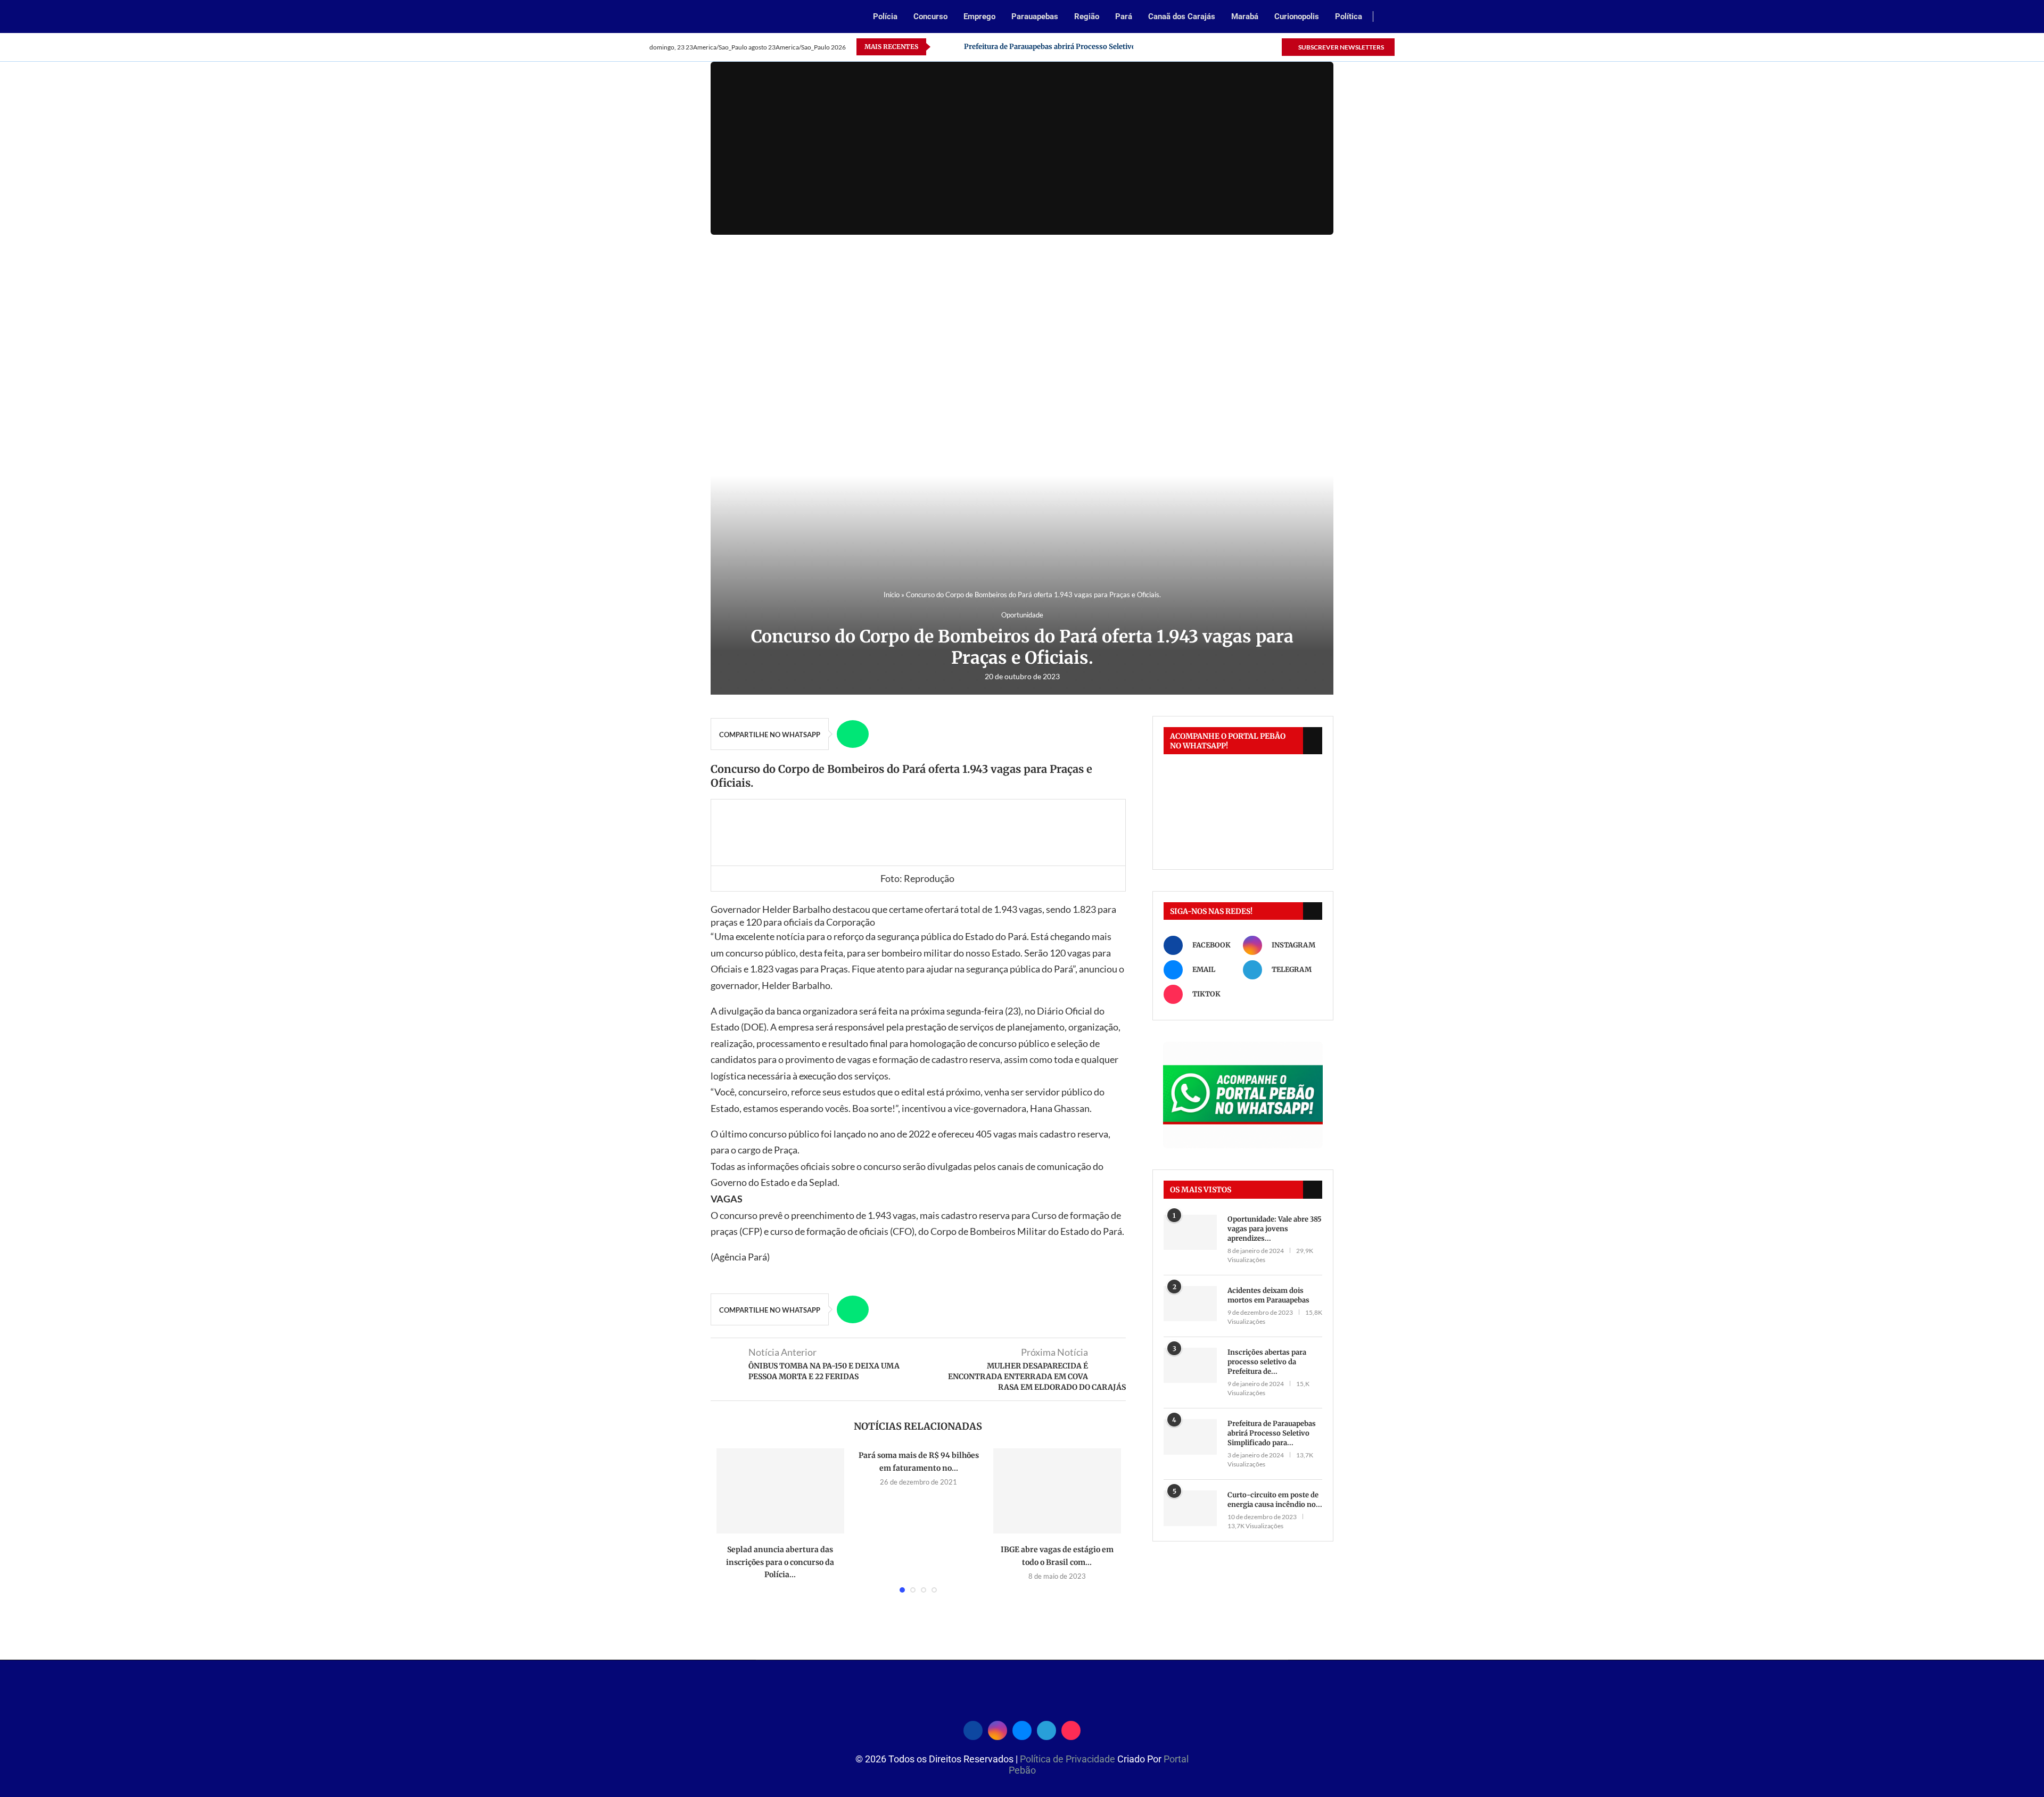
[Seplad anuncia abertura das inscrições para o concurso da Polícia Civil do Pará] (780, 1491)
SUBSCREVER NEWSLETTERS (1341, 47)
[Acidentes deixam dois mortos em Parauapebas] (1190, 1304)
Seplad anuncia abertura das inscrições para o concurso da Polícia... (780, 1562)
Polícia (885, 17)
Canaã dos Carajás (1182, 17)
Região (1087, 17)
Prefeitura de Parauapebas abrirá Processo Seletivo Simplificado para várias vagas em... (1112, 47)
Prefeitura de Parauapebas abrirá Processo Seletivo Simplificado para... (1272, 1433)
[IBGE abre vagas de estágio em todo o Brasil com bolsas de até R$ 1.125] (1057, 1491)
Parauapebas (1035, 17)
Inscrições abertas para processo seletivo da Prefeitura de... (1267, 1362)
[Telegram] (1261, 47)
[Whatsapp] (1248, 47)
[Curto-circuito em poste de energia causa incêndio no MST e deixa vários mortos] (1190, 1508)
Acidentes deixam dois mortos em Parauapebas (1268, 1295)
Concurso (930, 17)
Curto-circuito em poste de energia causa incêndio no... (1275, 1500)
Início (892, 595)
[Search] (1389, 17)
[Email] (1236, 47)
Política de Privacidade (1069, 1759)
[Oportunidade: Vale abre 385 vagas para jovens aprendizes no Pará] (1190, 1233)
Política (1349, 17)
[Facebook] (1212, 47)
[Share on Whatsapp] (853, 734)
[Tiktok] (1273, 47)
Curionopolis (1297, 17)
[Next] (954, 47)
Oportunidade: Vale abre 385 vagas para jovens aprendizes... (1275, 1229)
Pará (1124, 17)
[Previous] (941, 47)
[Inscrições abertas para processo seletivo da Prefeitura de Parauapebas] (1190, 1366)
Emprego (979, 17)
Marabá (1245, 17)
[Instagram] (1224, 47)
